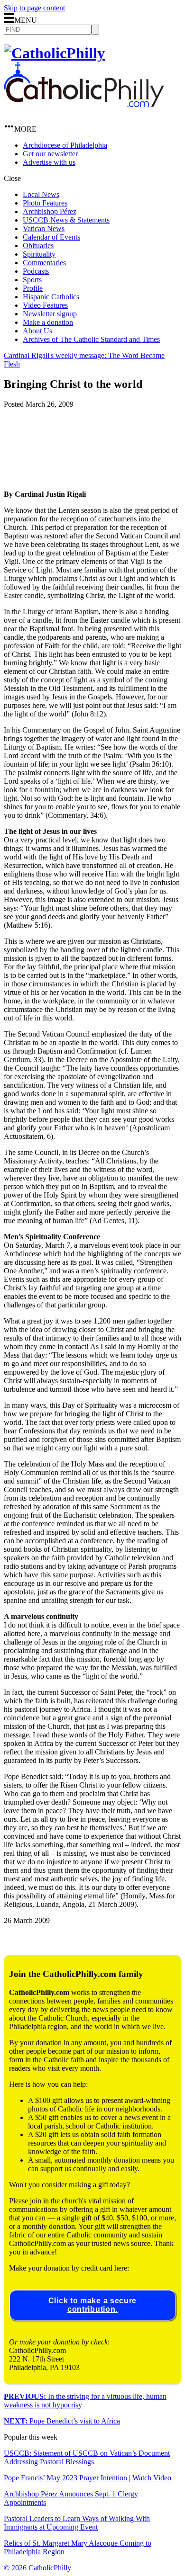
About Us (37, 331)
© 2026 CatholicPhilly (37, 2568)
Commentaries (44, 263)
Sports (32, 280)
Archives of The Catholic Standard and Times (91, 339)
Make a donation (48, 322)
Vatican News (44, 228)
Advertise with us (49, 162)
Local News (41, 194)
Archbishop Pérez (50, 211)
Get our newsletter (50, 154)
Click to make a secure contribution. (92, 2305)
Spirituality (39, 254)
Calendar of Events (51, 237)
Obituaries (38, 246)
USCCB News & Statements (66, 220)
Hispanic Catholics (51, 297)
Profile (33, 288)
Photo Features (45, 203)
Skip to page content (34, 8)
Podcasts (36, 271)
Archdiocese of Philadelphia (65, 145)
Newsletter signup (50, 314)
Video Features (45, 305)
